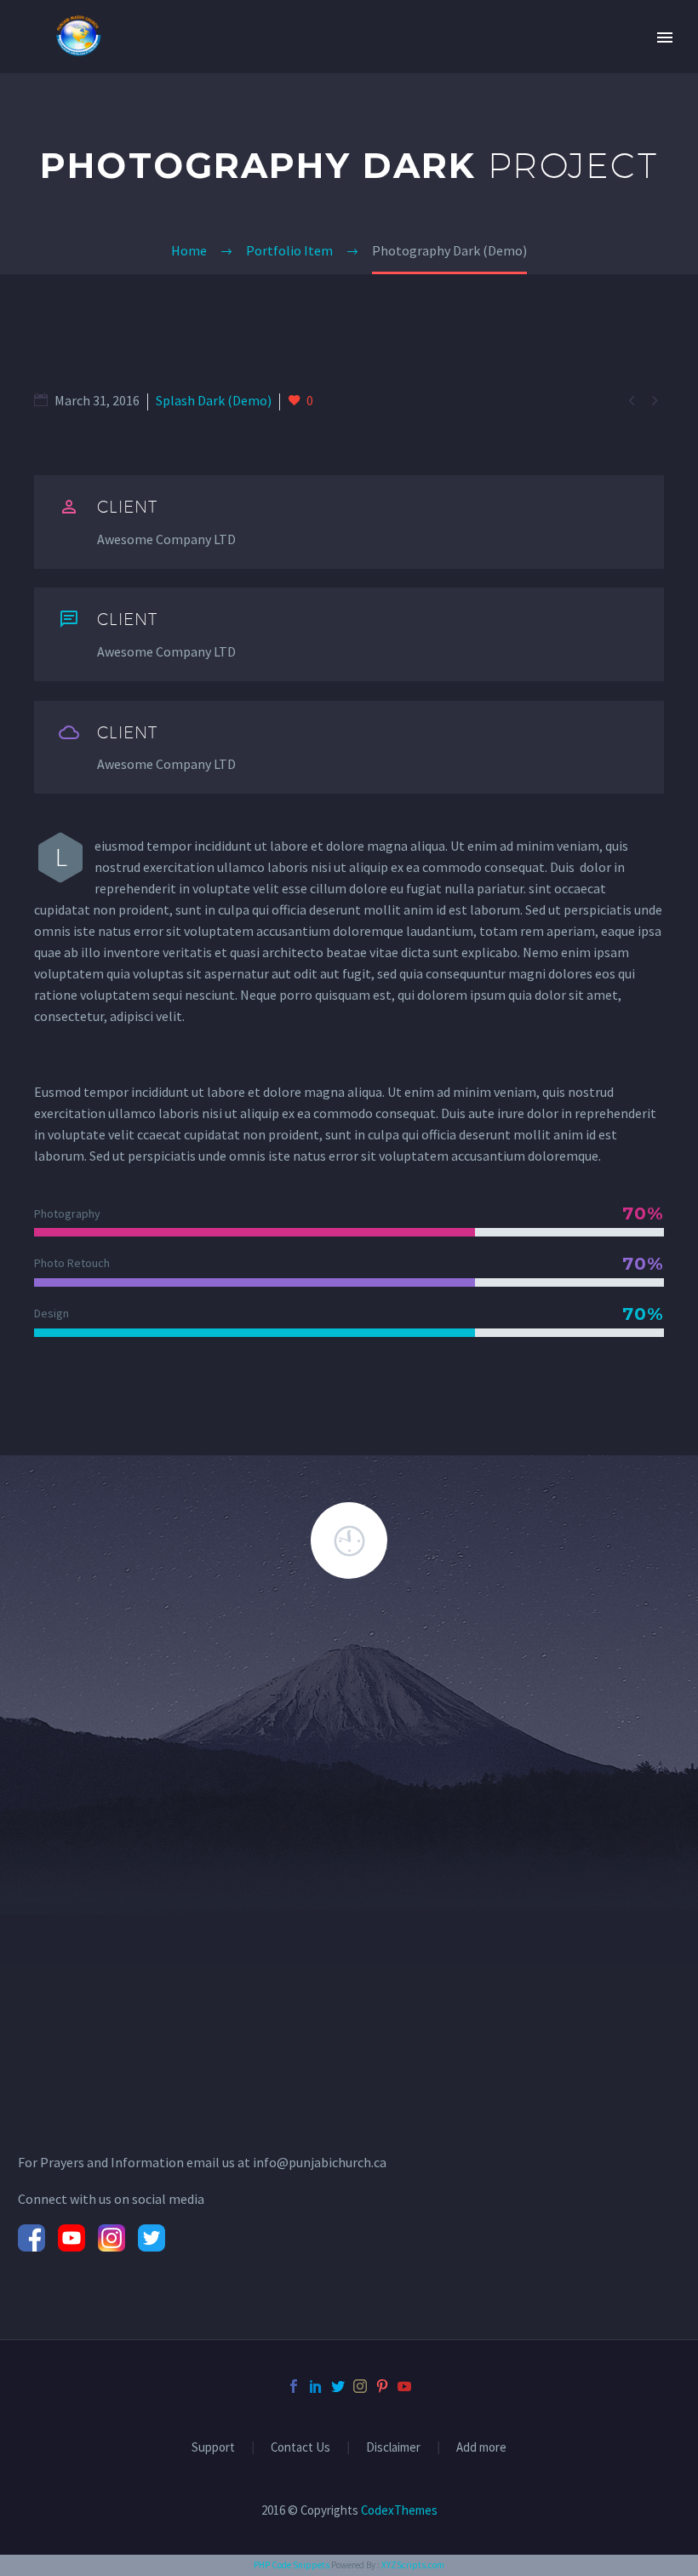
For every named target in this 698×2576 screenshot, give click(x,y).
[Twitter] (338, 2386)
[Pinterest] (382, 2386)
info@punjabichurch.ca (320, 2162)
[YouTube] (404, 2386)
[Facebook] (294, 2386)
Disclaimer (393, 2448)
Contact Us (300, 2448)
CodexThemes (399, 2510)
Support (213, 2448)
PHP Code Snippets (292, 2565)
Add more (481, 2448)
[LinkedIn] (316, 2386)
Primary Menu (665, 37)
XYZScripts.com (413, 2565)
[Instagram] (360, 2386)
